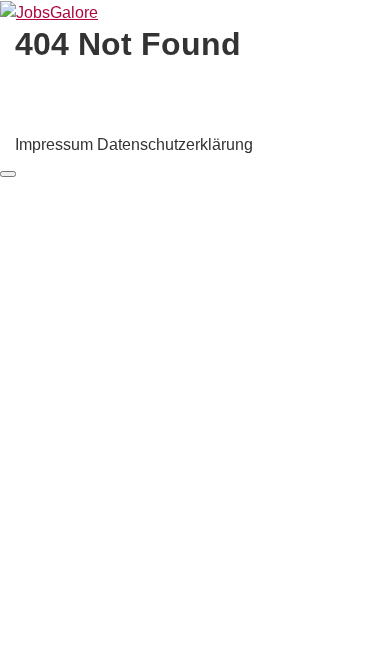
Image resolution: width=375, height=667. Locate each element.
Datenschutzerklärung (175, 144)
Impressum (54, 144)
